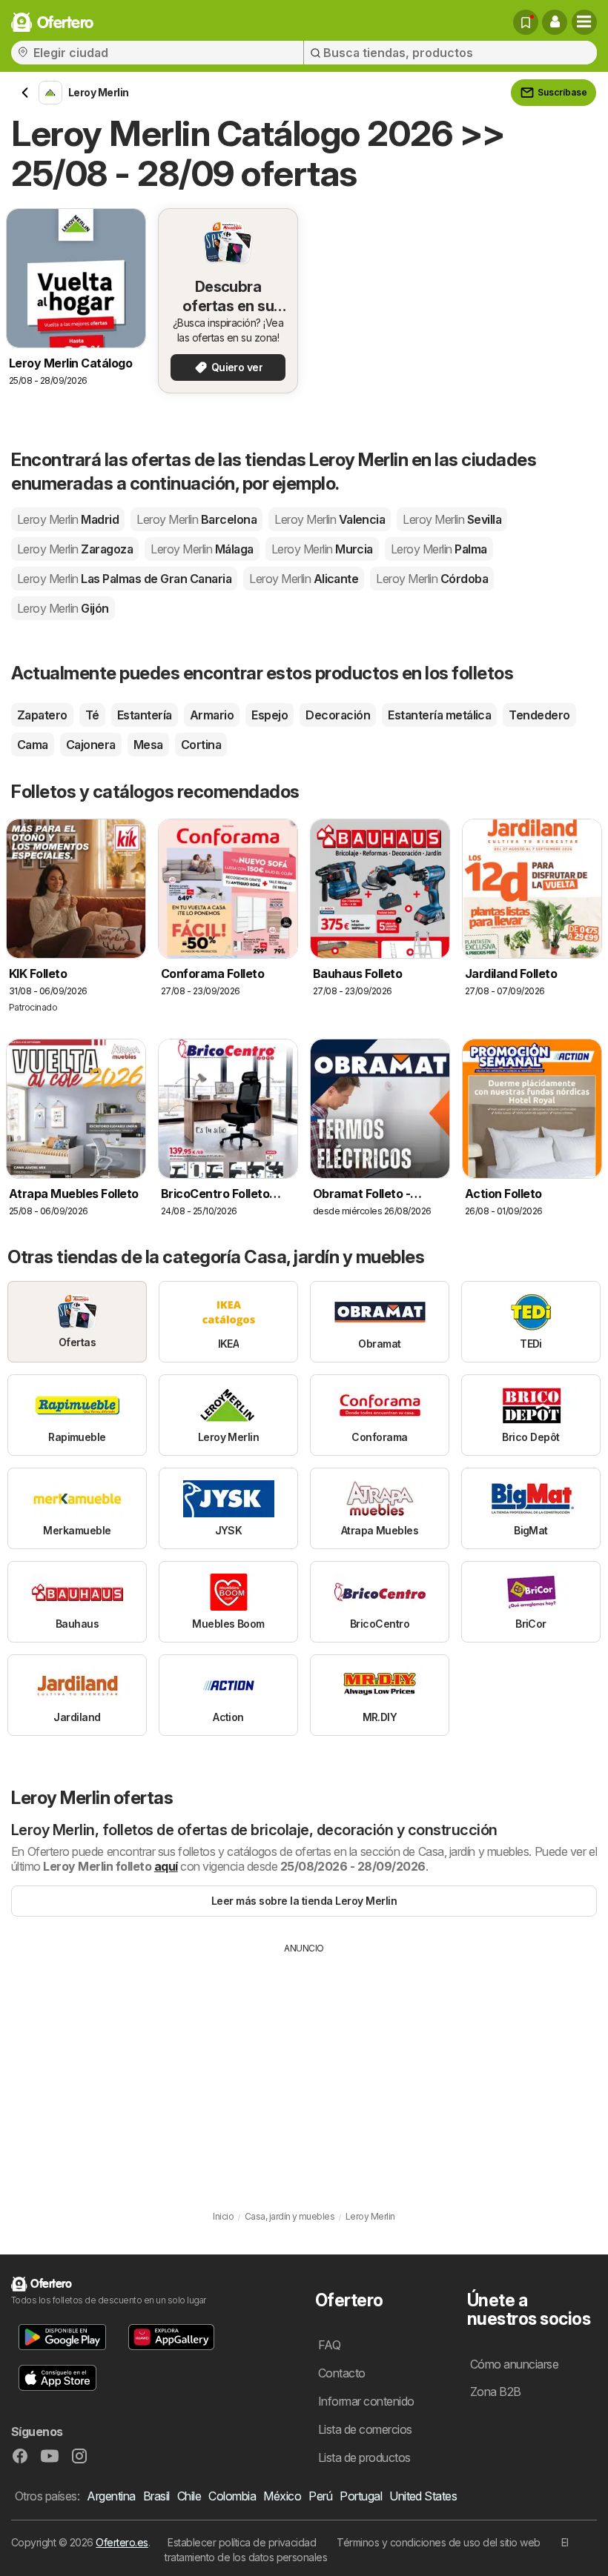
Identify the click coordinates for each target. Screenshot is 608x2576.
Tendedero (539, 715)
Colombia (232, 2496)
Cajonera (91, 745)
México (282, 2496)
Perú (320, 2496)
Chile (189, 2496)
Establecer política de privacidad (242, 2542)
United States (423, 2496)
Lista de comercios (365, 2429)
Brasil (156, 2496)
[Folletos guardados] (526, 22)
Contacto (342, 2373)
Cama (33, 745)
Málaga (202, 549)
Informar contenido (366, 2401)
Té (92, 715)
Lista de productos (364, 2457)
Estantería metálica (439, 715)
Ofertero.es (122, 2542)
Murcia (322, 549)
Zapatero (42, 715)
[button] (555, 22)
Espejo (270, 715)
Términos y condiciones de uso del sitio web (438, 2542)
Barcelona (196, 519)
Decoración (338, 715)
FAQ (329, 2345)
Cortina (201, 745)
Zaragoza (75, 549)
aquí (166, 1866)
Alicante (304, 579)
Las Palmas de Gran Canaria (124, 579)
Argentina (111, 2496)
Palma (439, 549)
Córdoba (432, 579)
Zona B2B (496, 2392)
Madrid (68, 519)
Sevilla (452, 519)
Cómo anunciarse (514, 2364)
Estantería (145, 715)
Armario (212, 715)
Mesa (148, 745)
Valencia (330, 519)
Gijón (63, 608)
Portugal (361, 2496)
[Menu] (584, 22)
